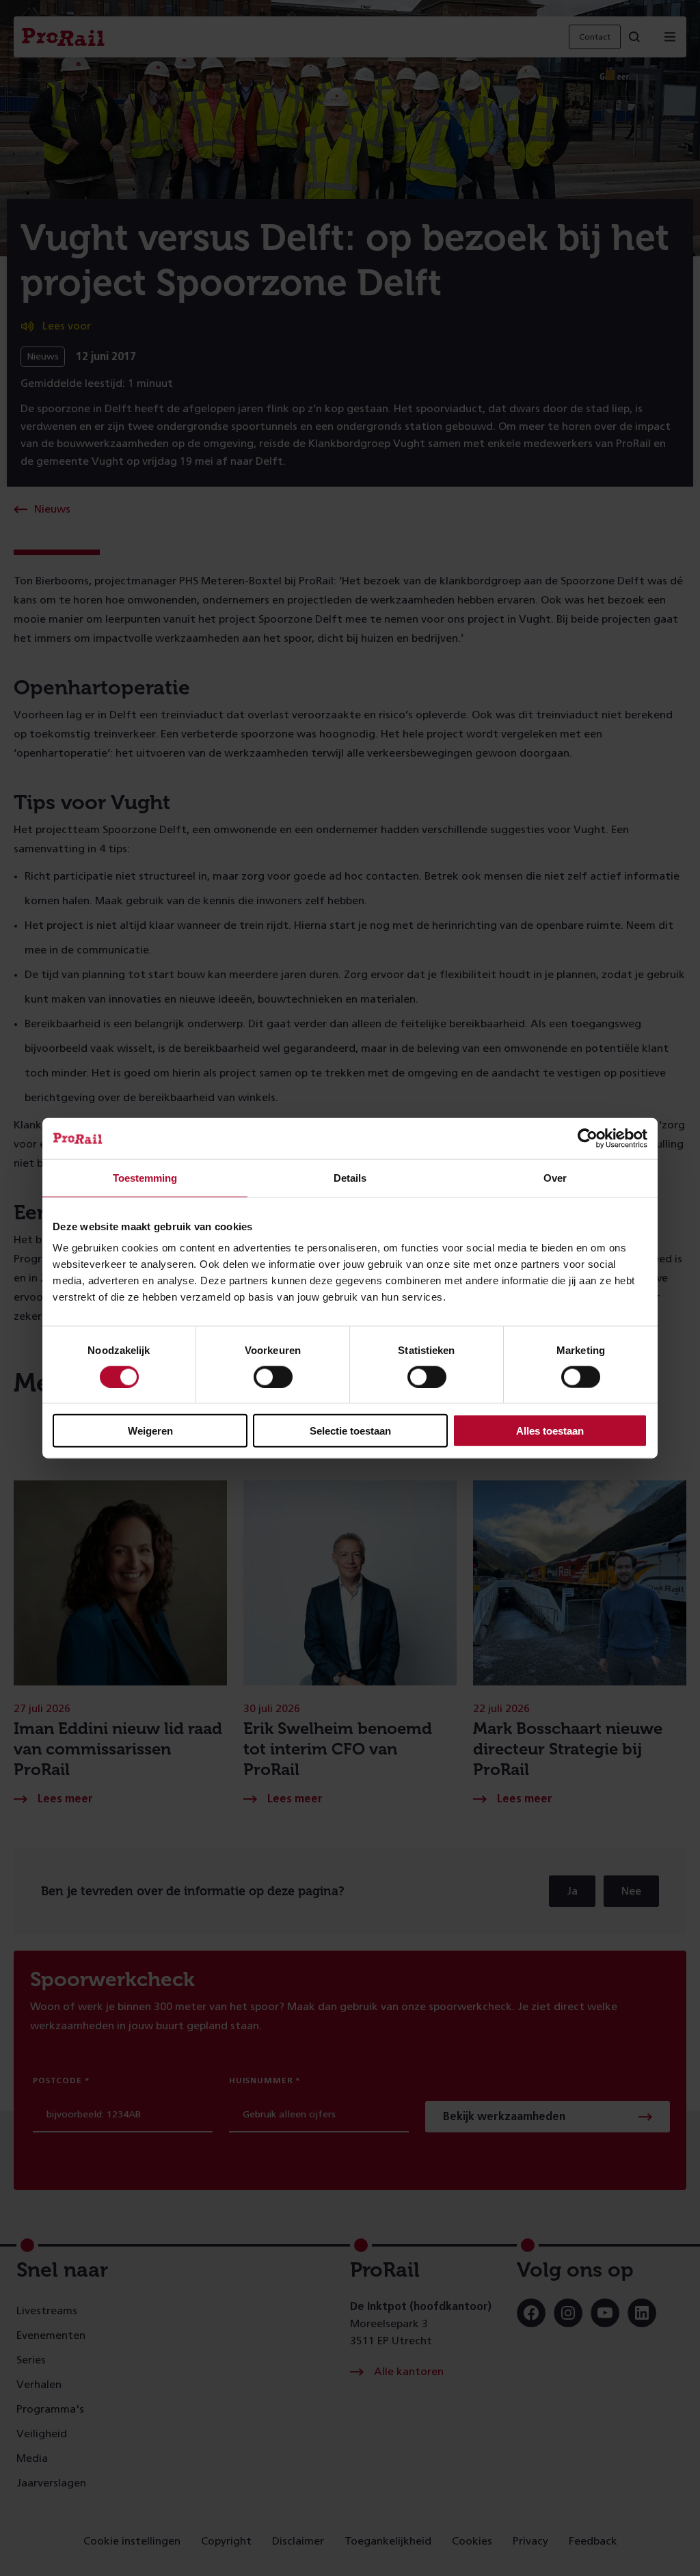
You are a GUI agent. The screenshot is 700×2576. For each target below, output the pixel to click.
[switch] (273, 1377)
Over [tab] (555, 1177)
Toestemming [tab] (145, 1177)
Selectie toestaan (350, 1431)
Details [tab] (350, 1177)
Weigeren (150, 1431)
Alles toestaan (550, 1431)
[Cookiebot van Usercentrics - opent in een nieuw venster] (588, 1138)
